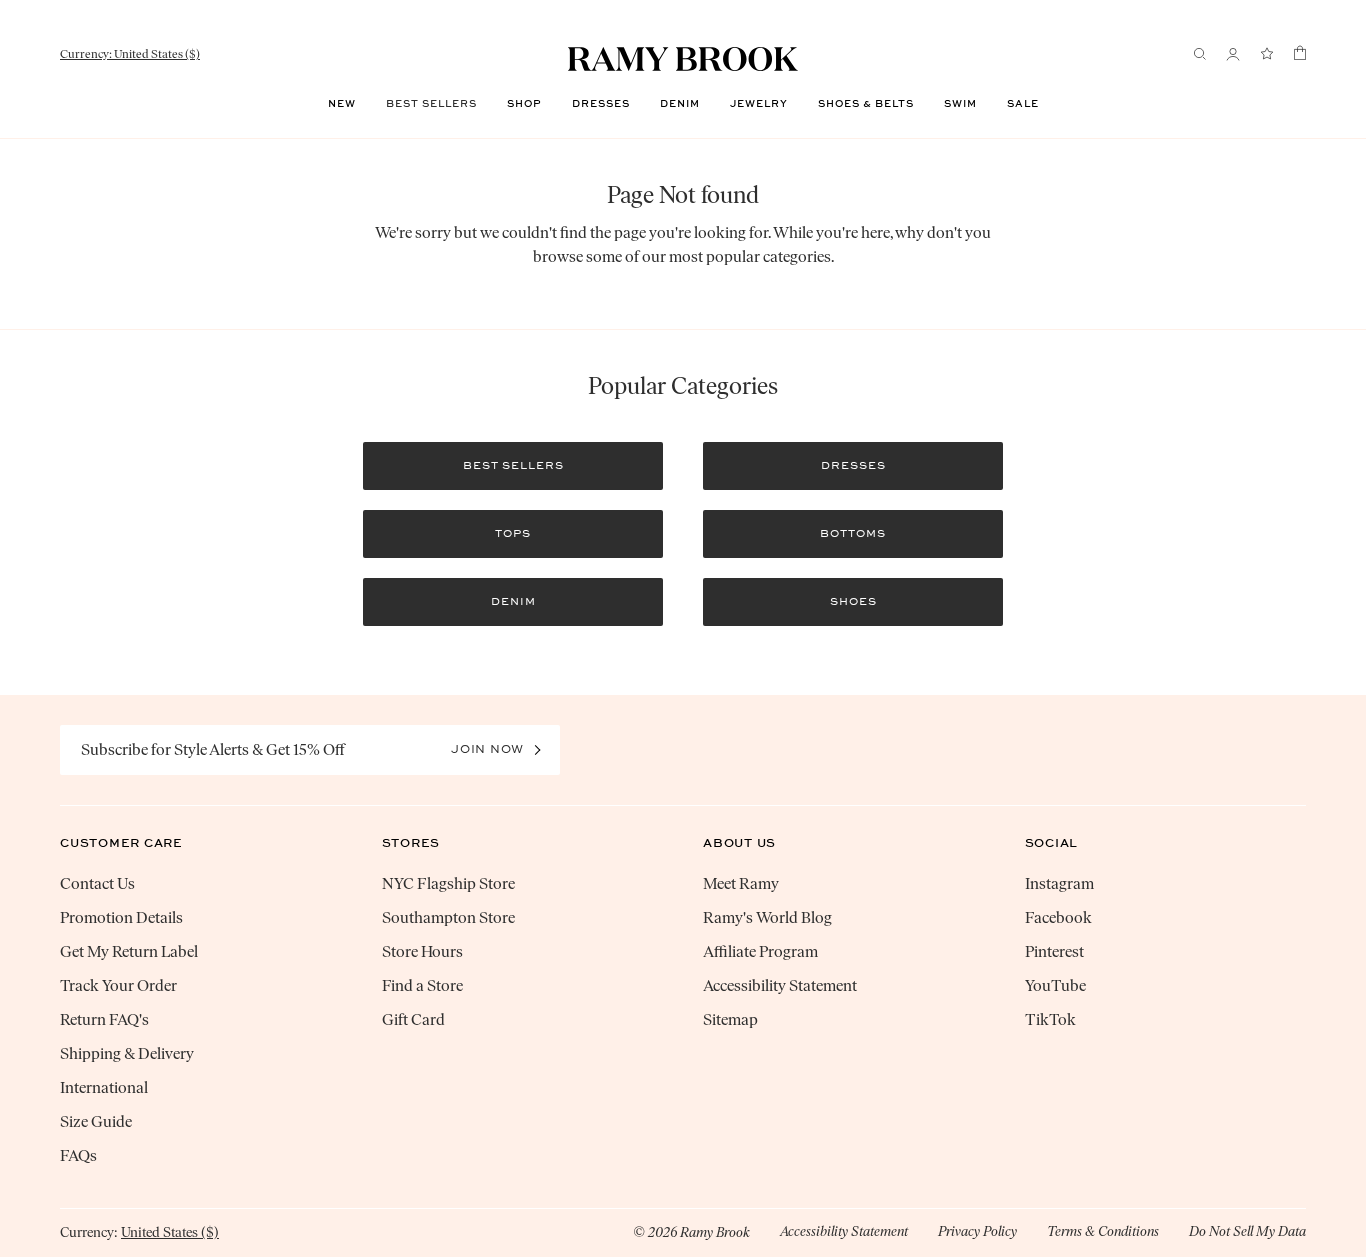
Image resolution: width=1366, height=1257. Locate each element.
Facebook (1058, 917)
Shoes (853, 601)
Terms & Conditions (1103, 1231)
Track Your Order (118, 985)
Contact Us (97, 883)
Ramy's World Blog (767, 917)
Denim (680, 104)
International (104, 1087)
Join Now (487, 749)
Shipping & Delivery (127, 1053)
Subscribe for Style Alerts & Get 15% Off (213, 749)
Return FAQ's (104, 1019)
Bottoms (853, 533)
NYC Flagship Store (448, 883)
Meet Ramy (741, 883)
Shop (524, 104)
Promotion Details (121, 917)
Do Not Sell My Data (1247, 1231)
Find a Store (422, 985)
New (342, 104)
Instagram (1059, 883)
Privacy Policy (977, 1231)
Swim (960, 104)
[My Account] (1233, 54)
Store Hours (422, 951)
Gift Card (413, 1019)
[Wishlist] (1267, 54)
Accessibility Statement (780, 985)
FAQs (78, 1155)
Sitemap (730, 1019)
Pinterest (1054, 951)
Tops (513, 533)
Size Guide (96, 1121)
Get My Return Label (129, 951)
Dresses (601, 104)
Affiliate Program (760, 951)
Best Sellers (431, 104)
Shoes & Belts (866, 104)
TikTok (1050, 1019)
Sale (1023, 104)
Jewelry (759, 104)
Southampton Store (448, 917)
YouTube (1055, 985)
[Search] (1200, 54)
